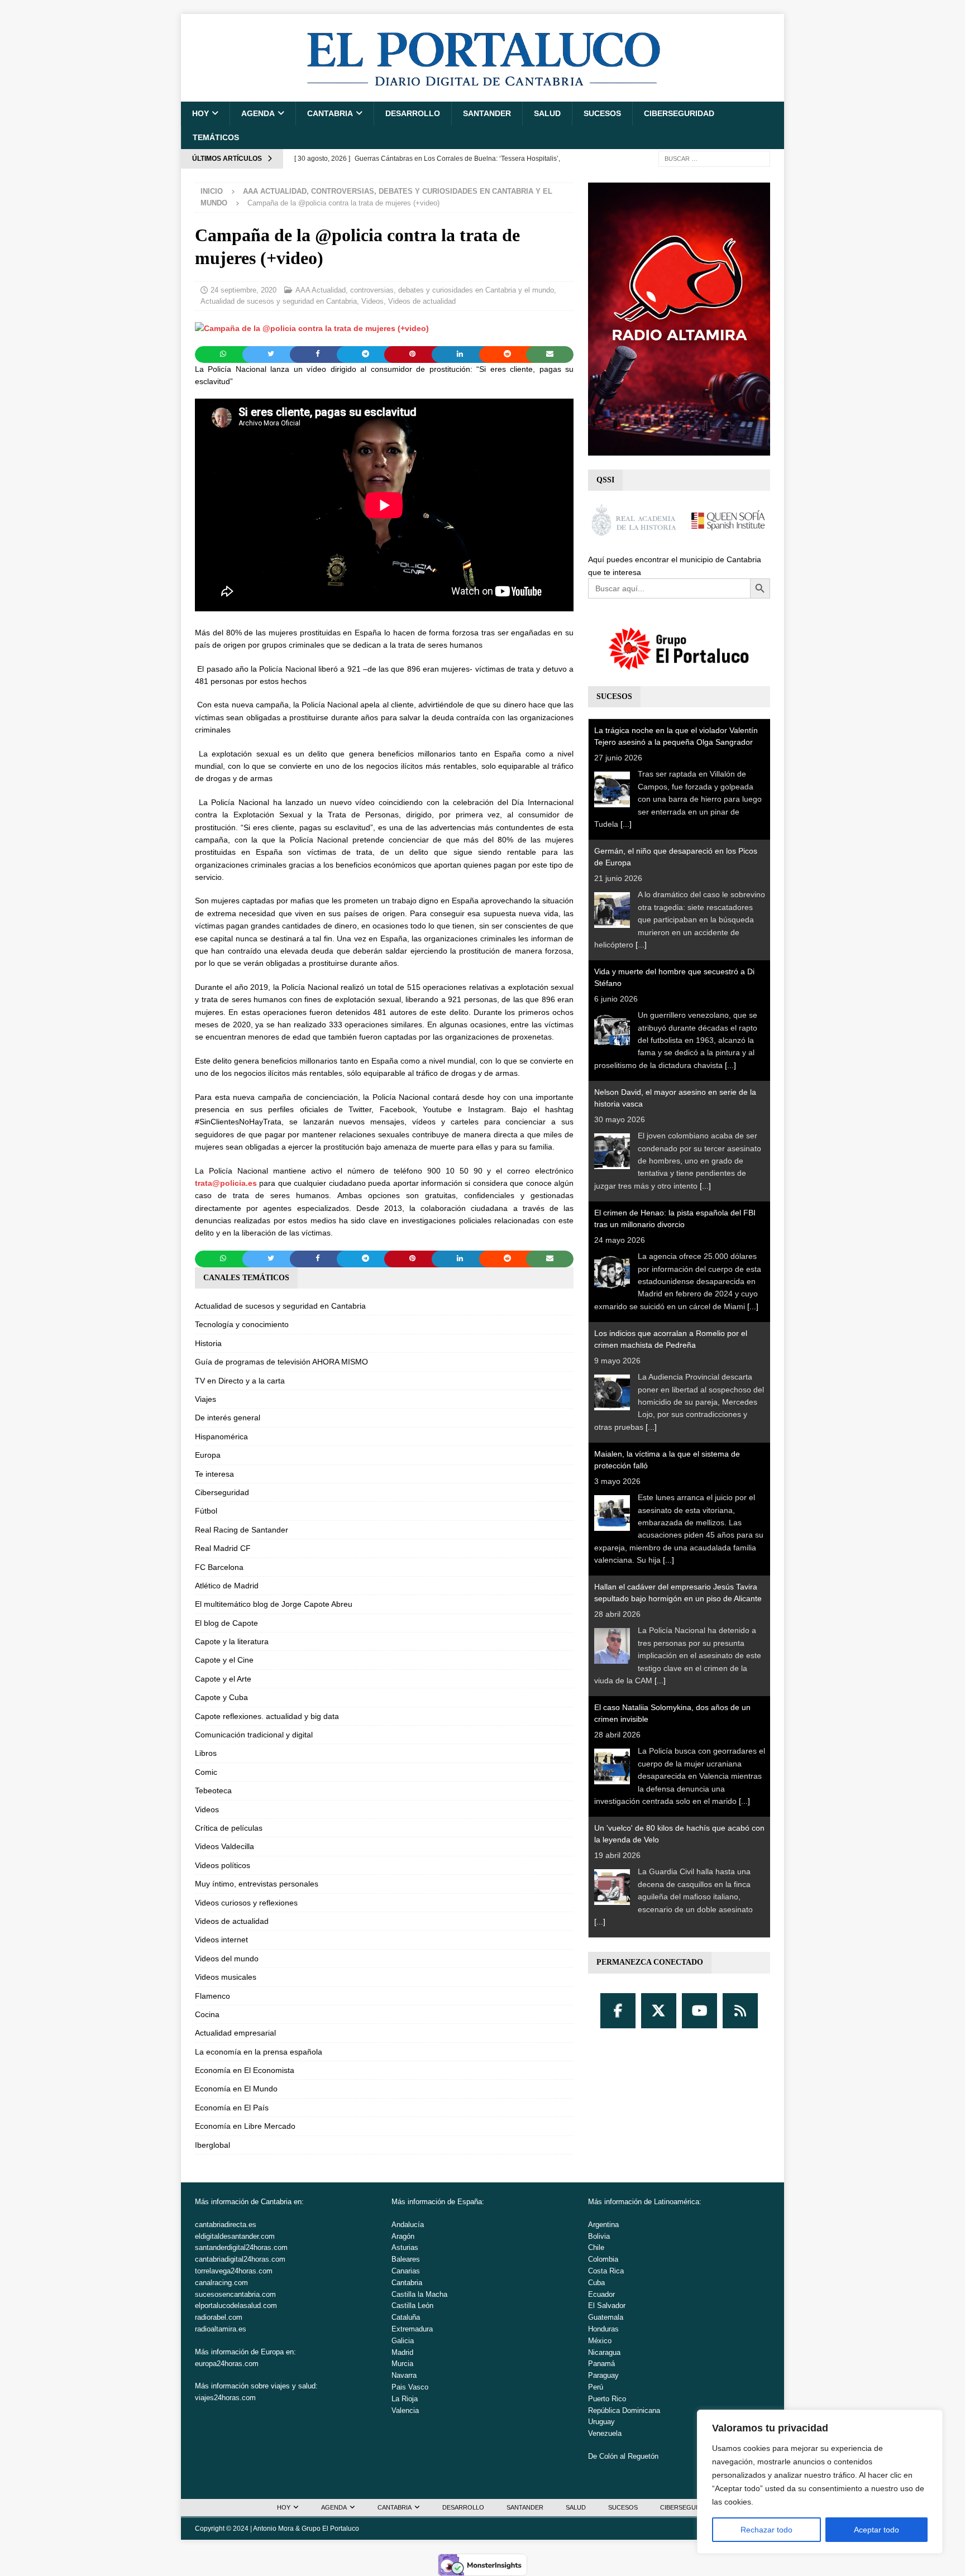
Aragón (403, 2236)
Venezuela (605, 2433)
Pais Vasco (410, 2387)
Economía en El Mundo (236, 2089)
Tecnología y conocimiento (242, 1324)
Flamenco (212, 1996)
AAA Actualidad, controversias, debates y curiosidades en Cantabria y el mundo (425, 290)
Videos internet (221, 1940)
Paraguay (603, 2375)
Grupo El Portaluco (330, 2529)
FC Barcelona (219, 1567)
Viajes (206, 1399)
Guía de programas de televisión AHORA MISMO (281, 1362)
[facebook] (618, 2011)
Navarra (404, 2375)
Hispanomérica (221, 1437)
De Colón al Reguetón (623, 2456)
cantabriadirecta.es (226, 2225)
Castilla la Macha (419, 2294)
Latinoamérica (677, 2202)
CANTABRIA (330, 113)
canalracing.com (221, 2283)
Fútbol (206, 1511)
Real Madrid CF (223, 1548)
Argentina (603, 2225)
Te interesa (214, 1474)
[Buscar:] (714, 158)
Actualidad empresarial (235, 2033)
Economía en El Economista (245, 2070)
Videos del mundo (227, 1959)
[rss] (740, 2011)
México (600, 2341)
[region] (820, 2482)
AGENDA (258, 113)
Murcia (402, 2364)
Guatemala (606, 2317)
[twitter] (659, 2011)
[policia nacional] (312, 328)
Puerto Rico (607, 2399)
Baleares (406, 2259)
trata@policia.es (226, 1183)
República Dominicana (624, 2410)
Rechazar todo (766, 2530)
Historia (208, 1343)
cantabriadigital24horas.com (240, 2259)
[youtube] (699, 2011)
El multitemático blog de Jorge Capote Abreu (274, 1604)
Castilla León (412, 2306)
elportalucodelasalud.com (236, 2306)
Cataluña (406, 2317)
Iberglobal (212, 2145)
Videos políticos (223, 1865)
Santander (487, 113)
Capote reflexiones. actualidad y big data (267, 1716)
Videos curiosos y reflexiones (246, 1903)
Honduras (603, 2329)
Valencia (405, 2410)
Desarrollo (413, 113)
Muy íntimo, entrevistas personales (257, 1884)
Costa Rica (606, 2271)
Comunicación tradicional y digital (254, 1735)
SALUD (547, 113)
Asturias (405, 2247)
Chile (596, 2247)
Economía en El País (232, 2108)
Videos (372, 301)
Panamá (601, 2364)
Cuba (596, 2283)
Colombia (603, 2259)
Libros (206, 1753)
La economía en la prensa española (259, 2052)
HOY (200, 113)
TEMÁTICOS (216, 137)
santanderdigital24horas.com (241, 2247)
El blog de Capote (226, 1623)
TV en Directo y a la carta (240, 1381)
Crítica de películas (229, 1828)
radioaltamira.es (221, 2329)
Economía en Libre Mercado (245, 2126)
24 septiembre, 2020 (243, 290)
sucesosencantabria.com (235, 2294)
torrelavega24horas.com (234, 2271)
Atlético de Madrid (227, 1586)
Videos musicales (226, 1977)
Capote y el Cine (224, 1660)
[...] (626, 824)
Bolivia (599, 2236)
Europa (208, 1455)
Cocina (207, 2014)
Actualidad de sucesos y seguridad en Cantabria (279, 301)
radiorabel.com (219, 2317)
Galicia (403, 2341)
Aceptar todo (876, 2530)
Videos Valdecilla (224, 1846)
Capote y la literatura (232, 1641)
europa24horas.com (227, 2364)
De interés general (228, 1418)
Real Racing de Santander (242, 1530)
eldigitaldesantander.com (235, 2236)
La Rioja (405, 2399)
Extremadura (412, 2329)
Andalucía (408, 2225)
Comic (206, 1772)
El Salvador (607, 2306)
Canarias (406, 2271)
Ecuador (601, 2294)
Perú (596, 2387)
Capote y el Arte (223, 1679)
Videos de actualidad (422, 301)
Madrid (402, 2352)
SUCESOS (602, 113)
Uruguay (601, 2422)
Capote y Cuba (221, 1697)
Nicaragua (604, 2352)
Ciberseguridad (679, 113)
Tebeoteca (213, 1790)
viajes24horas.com (225, 2398)
